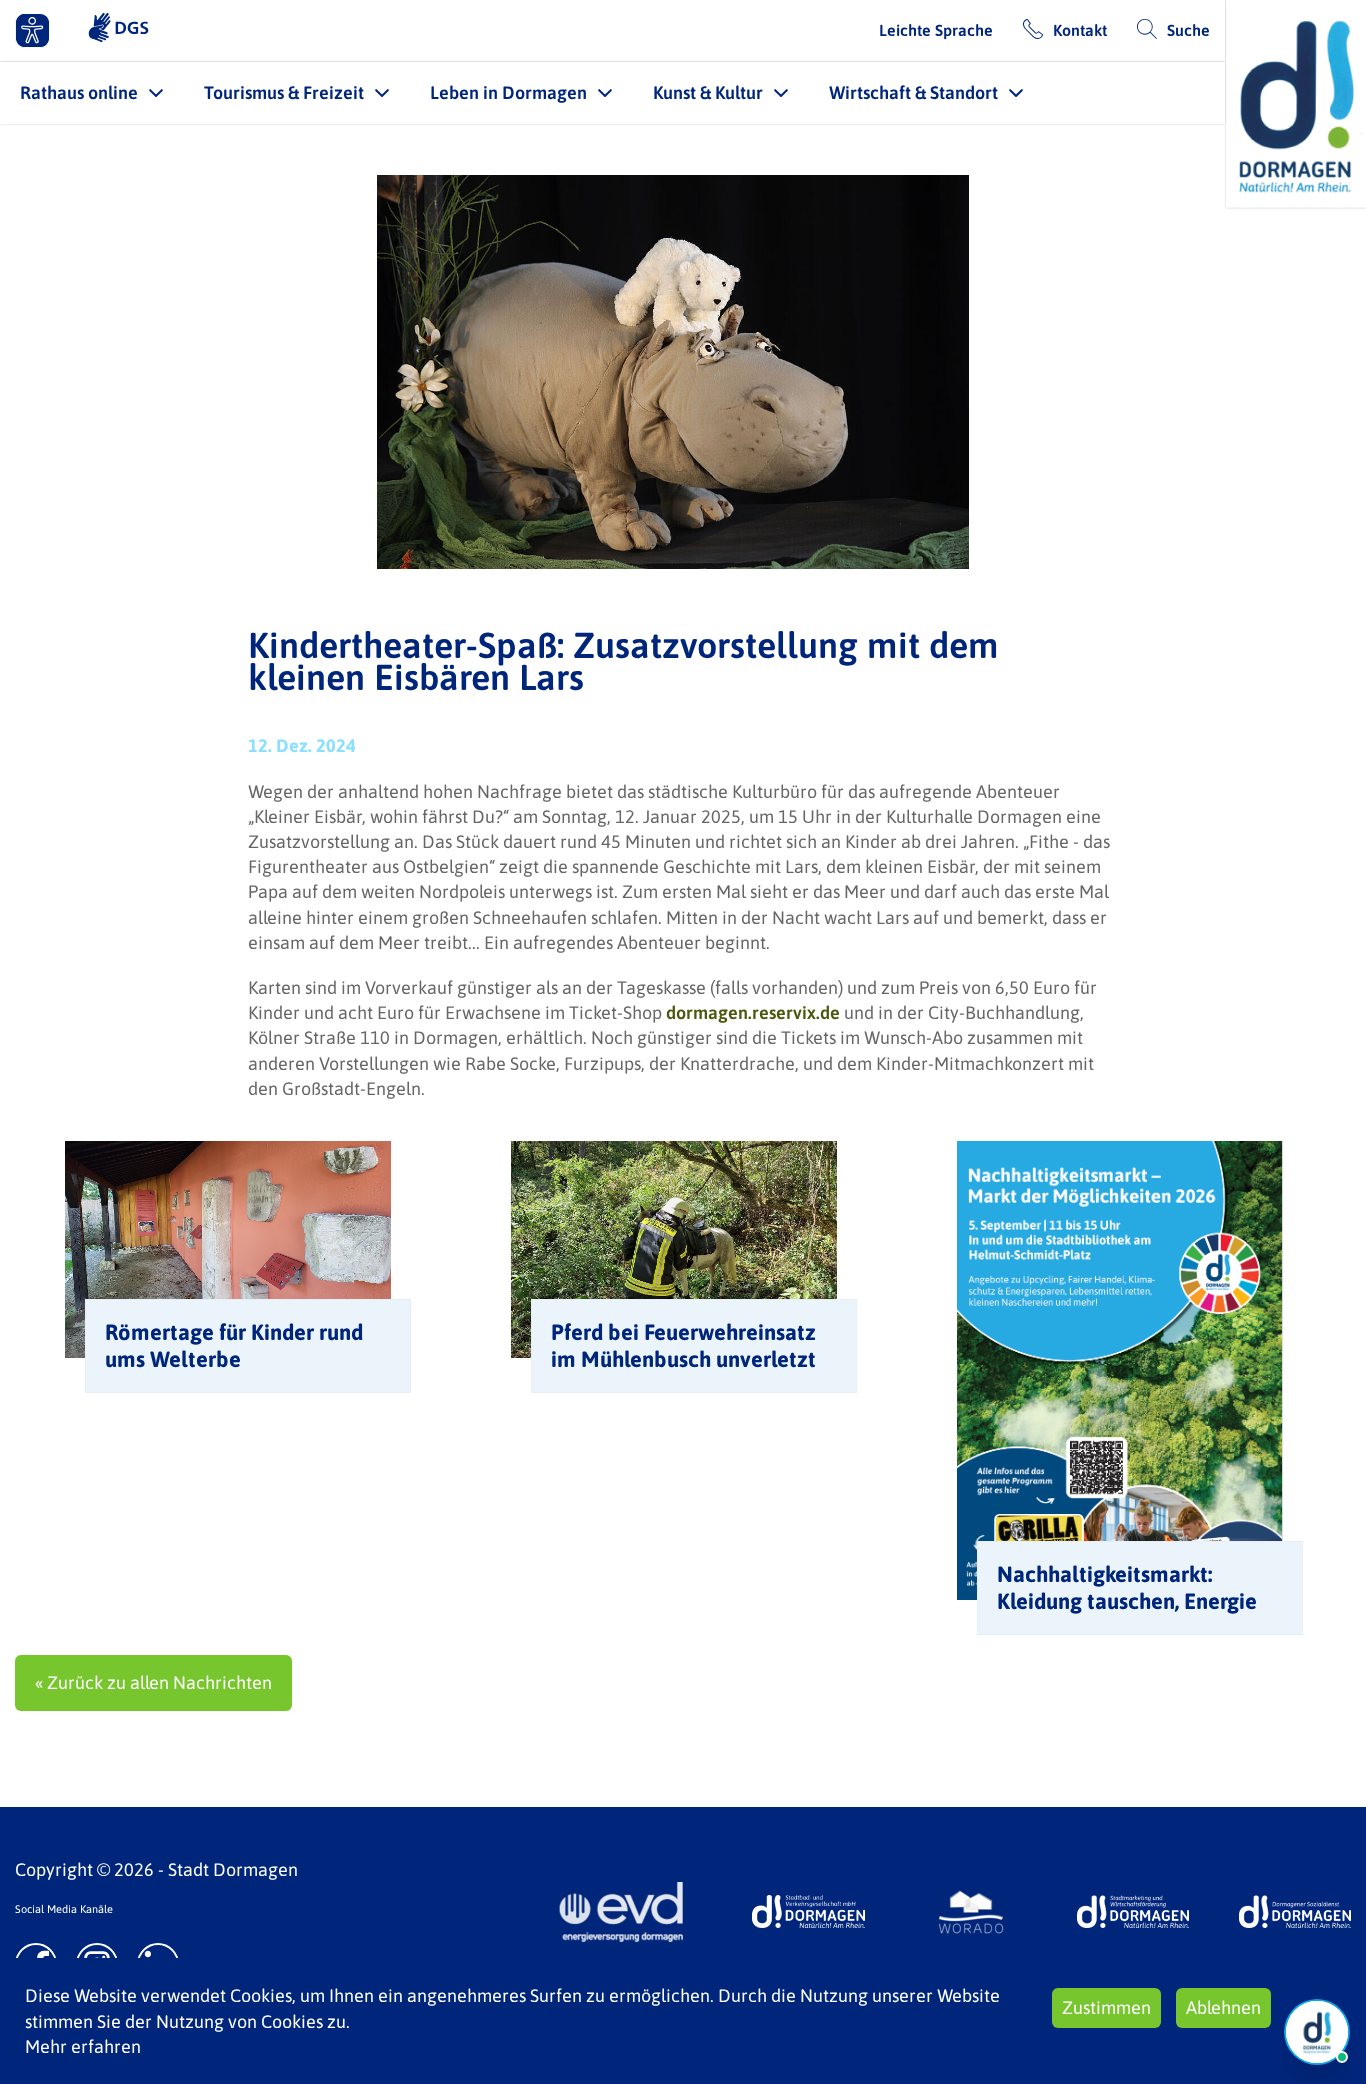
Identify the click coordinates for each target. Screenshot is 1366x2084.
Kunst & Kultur (708, 92)
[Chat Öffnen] (1317, 2032)
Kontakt (1080, 30)
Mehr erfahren (83, 2046)
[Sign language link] (118, 30)
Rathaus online (79, 92)
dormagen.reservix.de (753, 1012)
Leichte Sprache (936, 30)
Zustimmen (1106, 2007)
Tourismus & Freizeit (284, 92)
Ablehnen (1223, 2007)
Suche (1188, 30)
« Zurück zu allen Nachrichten (153, 1682)
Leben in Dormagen (508, 92)
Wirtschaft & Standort (913, 92)
